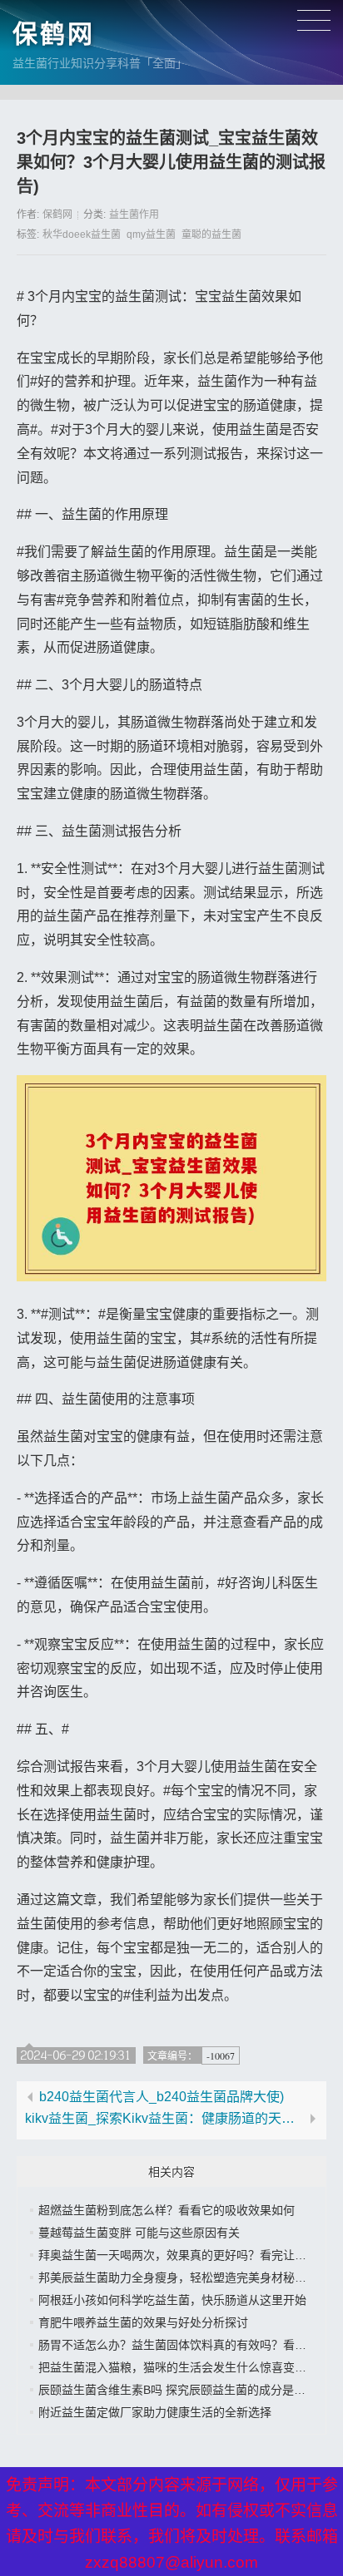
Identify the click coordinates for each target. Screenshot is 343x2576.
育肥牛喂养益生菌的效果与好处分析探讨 (143, 2322)
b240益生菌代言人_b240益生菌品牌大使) (162, 2097)
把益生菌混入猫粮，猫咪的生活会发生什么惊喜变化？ (178, 2367)
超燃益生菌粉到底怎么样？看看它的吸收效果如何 (167, 2210)
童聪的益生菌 (211, 234)
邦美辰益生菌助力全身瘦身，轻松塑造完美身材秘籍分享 (184, 2277)
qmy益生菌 (151, 234)
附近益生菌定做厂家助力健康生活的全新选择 (155, 2412)
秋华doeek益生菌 (82, 234)
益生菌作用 (134, 215)
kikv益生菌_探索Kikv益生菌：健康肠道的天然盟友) (164, 2119)
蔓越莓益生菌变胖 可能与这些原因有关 (139, 2233)
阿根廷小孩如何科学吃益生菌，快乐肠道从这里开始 (172, 2300)
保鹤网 (54, 34)
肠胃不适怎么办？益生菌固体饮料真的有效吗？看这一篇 (184, 2345)
